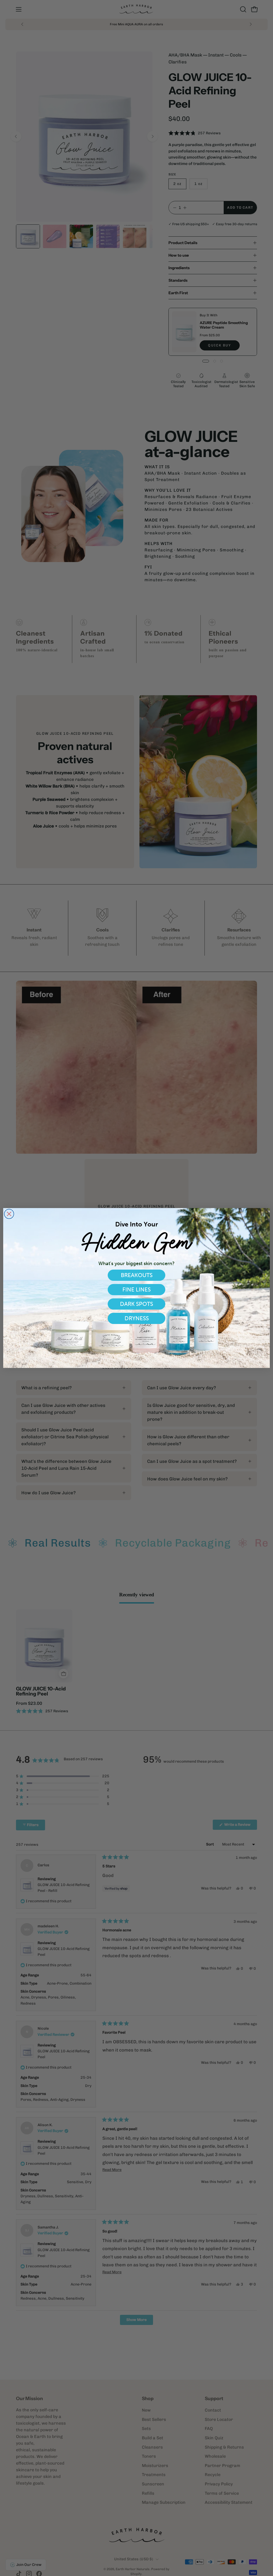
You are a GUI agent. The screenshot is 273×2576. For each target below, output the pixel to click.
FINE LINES (136, 1289)
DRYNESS (137, 1318)
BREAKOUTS (137, 1275)
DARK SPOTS (136, 1304)
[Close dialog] (9, 1214)
